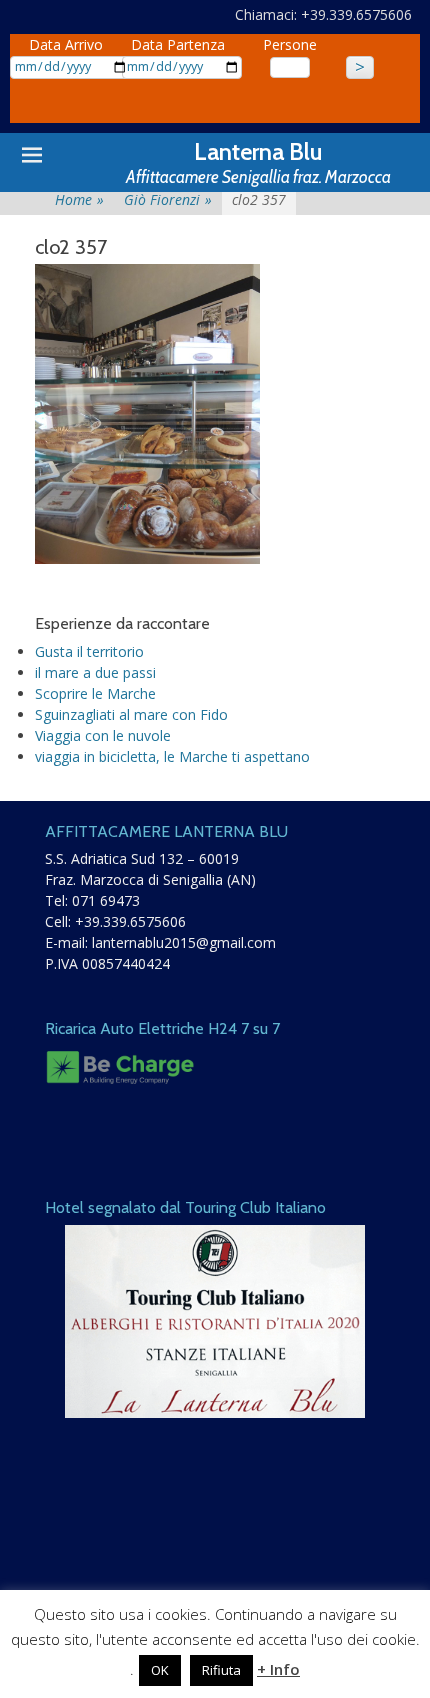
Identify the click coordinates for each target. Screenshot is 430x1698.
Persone (290, 44)
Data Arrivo (66, 44)
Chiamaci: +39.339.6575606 (323, 14)
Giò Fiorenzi (168, 199)
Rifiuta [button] (221, 1670)
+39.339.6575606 (130, 921)
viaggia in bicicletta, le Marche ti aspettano (172, 756)
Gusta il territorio (89, 651)
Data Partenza (178, 44)
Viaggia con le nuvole (103, 735)
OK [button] (160, 1670)
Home (79, 199)
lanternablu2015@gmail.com (184, 942)
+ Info (278, 1669)
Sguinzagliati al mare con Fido (131, 714)
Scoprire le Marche (95, 693)
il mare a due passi (95, 672)
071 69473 (106, 900)
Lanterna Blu (258, 151)
